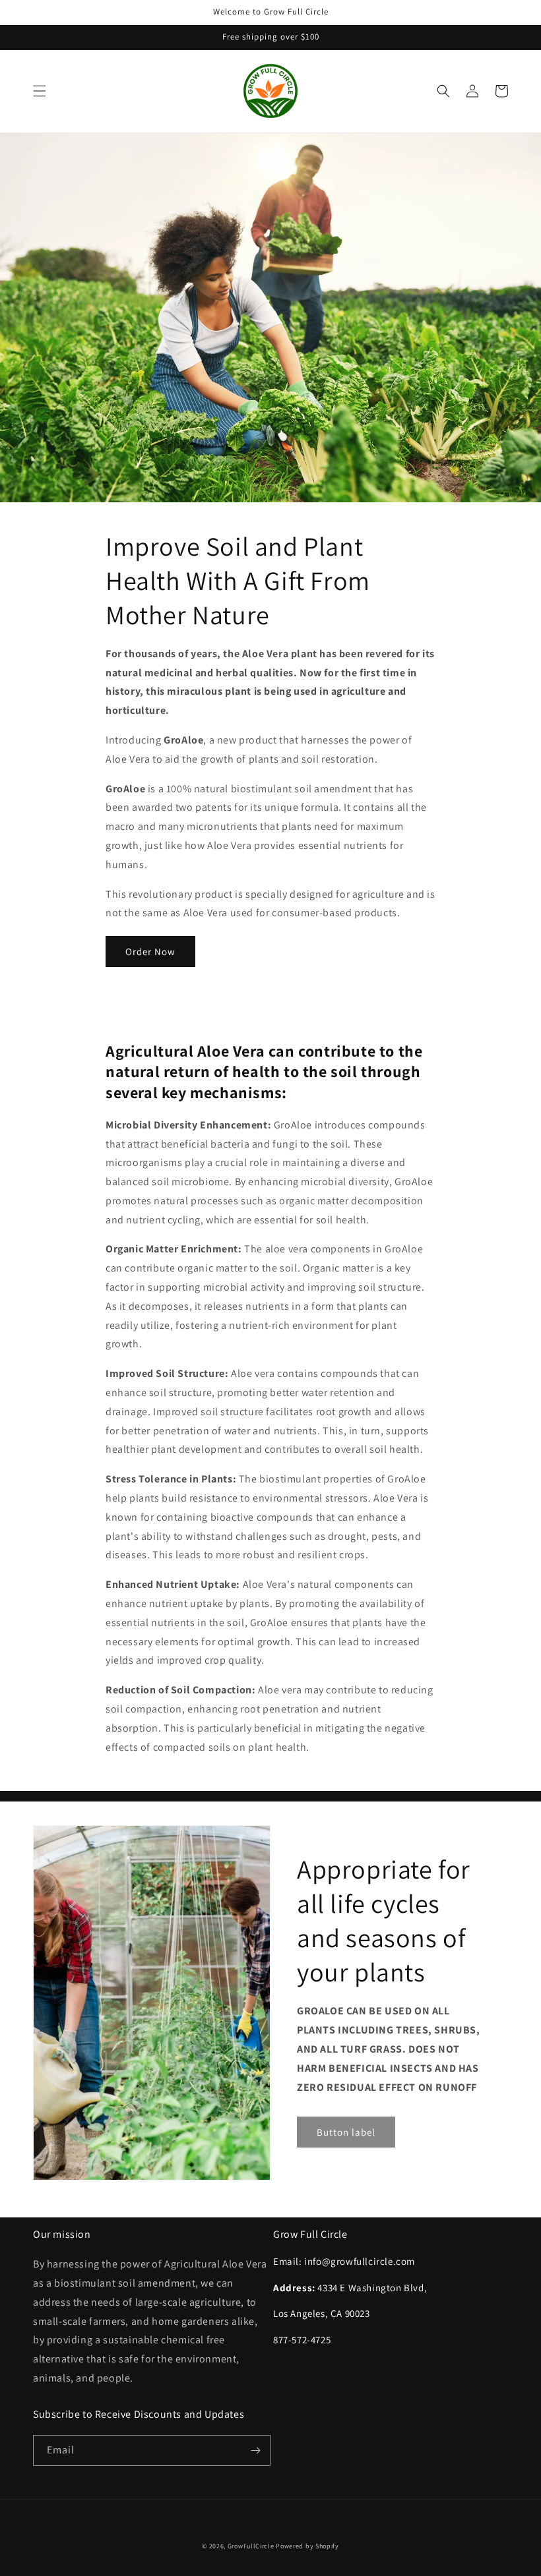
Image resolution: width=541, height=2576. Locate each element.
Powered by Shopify (307, 2546)
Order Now (150, 951)
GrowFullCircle (251, 2546)
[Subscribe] (255, 2450)
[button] (40, 91)
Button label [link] (346, 2132)
